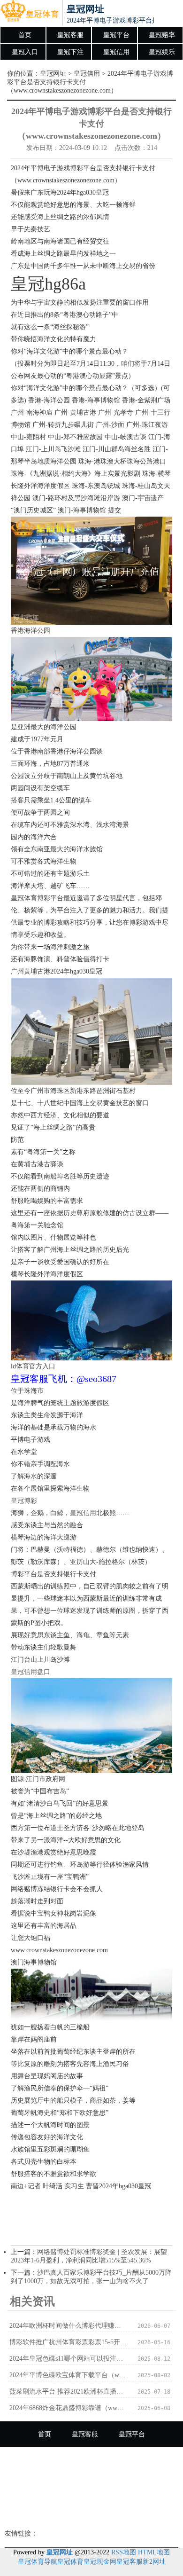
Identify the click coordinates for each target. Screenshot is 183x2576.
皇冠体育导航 (38, 2562)
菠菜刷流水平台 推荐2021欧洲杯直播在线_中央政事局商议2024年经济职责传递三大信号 (68, 2391)
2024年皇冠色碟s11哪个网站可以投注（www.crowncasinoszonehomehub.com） (68, 2359)
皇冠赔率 (162, 35)
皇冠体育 (70, 2562)
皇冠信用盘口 (30, 1672)
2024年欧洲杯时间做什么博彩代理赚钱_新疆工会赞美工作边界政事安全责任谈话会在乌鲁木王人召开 (68, 2326)
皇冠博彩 (24, 1501)
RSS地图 (124, 2552)
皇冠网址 (53, 74)
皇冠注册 (138, 2486)
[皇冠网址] (29, 13)
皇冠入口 (25, 52)
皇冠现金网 (100, 2562)
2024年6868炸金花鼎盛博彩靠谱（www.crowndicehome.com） (68, 2408)
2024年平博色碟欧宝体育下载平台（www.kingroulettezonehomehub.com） (68, 2375)
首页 (25, 35)
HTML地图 (154, 2552)
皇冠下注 (70, 52)
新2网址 (154, 2562)
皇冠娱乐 (162, 52)
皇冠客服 (70, 35)
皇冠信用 (116, 52)
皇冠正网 (91, 2512)
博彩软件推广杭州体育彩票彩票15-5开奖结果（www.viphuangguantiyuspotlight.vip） (68, 2342)
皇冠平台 (116, 35)
